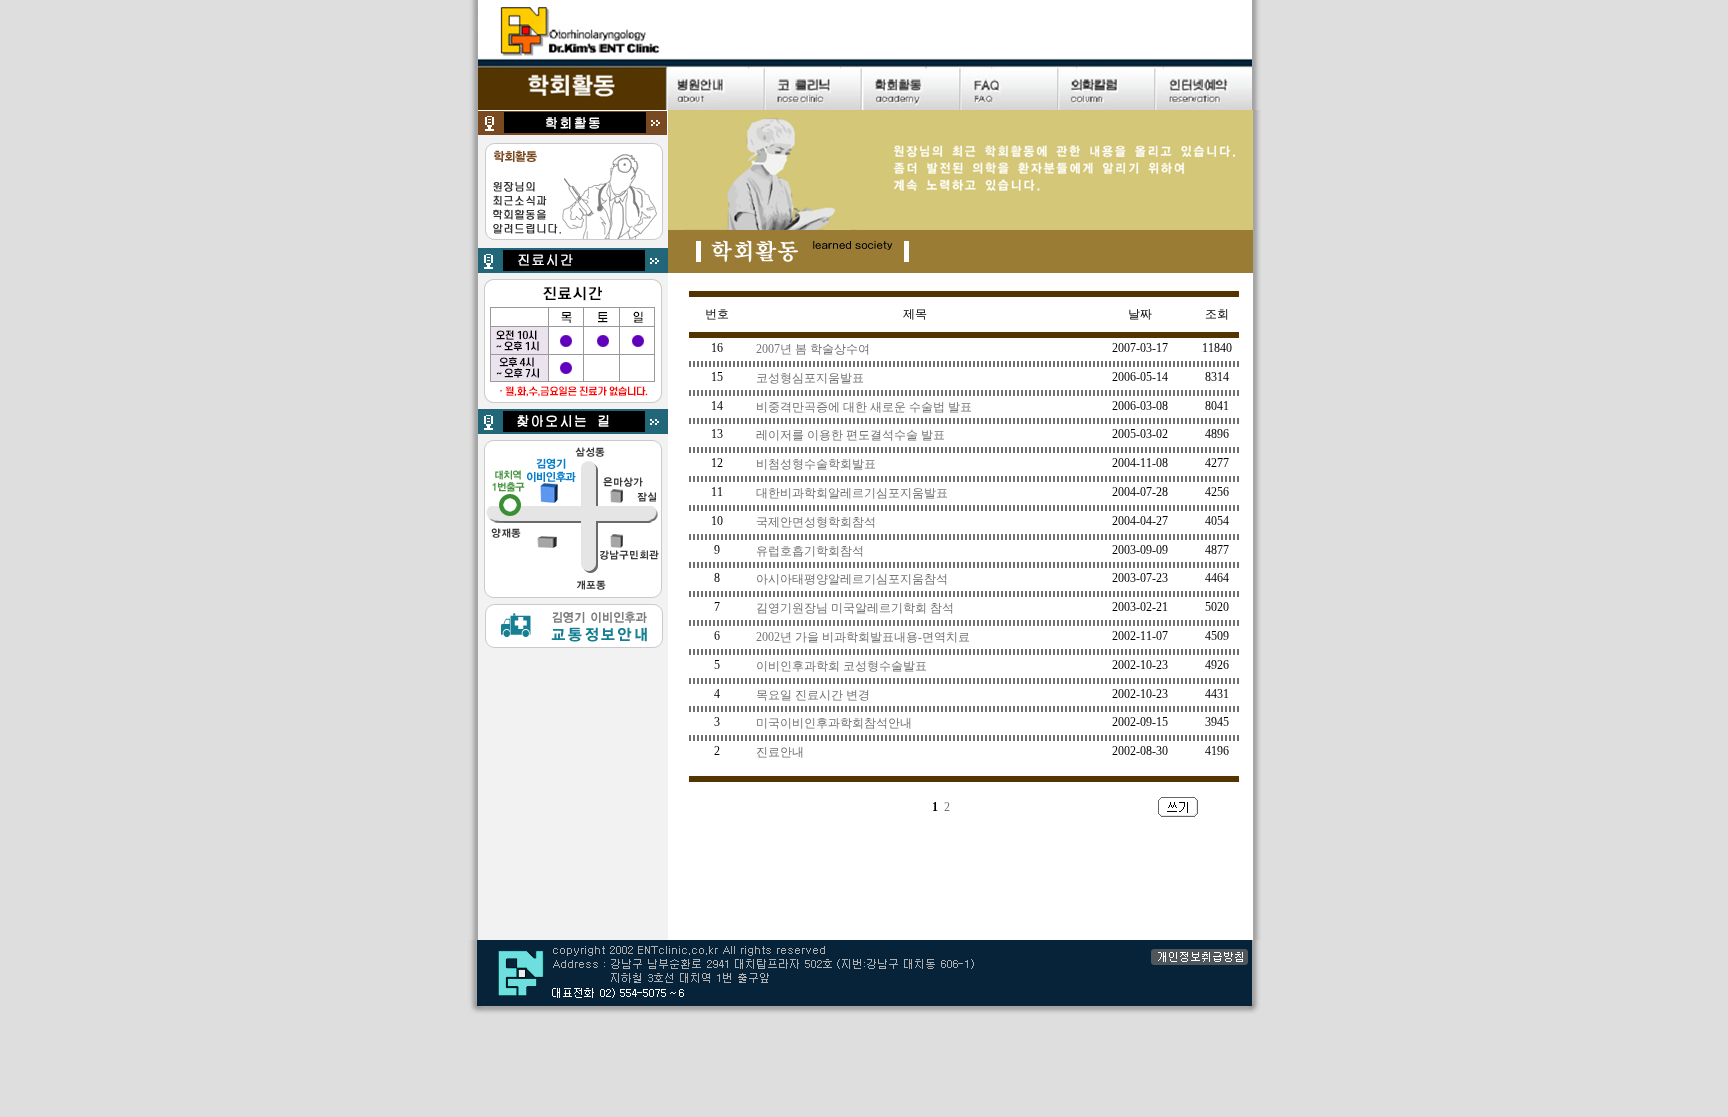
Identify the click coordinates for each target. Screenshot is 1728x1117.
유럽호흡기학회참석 (810, 551)
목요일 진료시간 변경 (813, 695)
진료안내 (780, 752)
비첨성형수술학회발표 (816, 464)
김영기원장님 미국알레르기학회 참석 (855, 608)
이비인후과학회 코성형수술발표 (841, 666)
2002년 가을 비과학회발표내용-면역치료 (863, 637)
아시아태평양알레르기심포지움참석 (852, 579)
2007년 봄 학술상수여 (813, 349)
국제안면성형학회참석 (816, 522)
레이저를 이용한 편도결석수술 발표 (850, 435)
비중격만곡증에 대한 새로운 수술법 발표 (864, 407)
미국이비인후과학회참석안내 (834, 723)
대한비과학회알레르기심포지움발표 (852, 493)
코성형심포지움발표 (810, 378)
